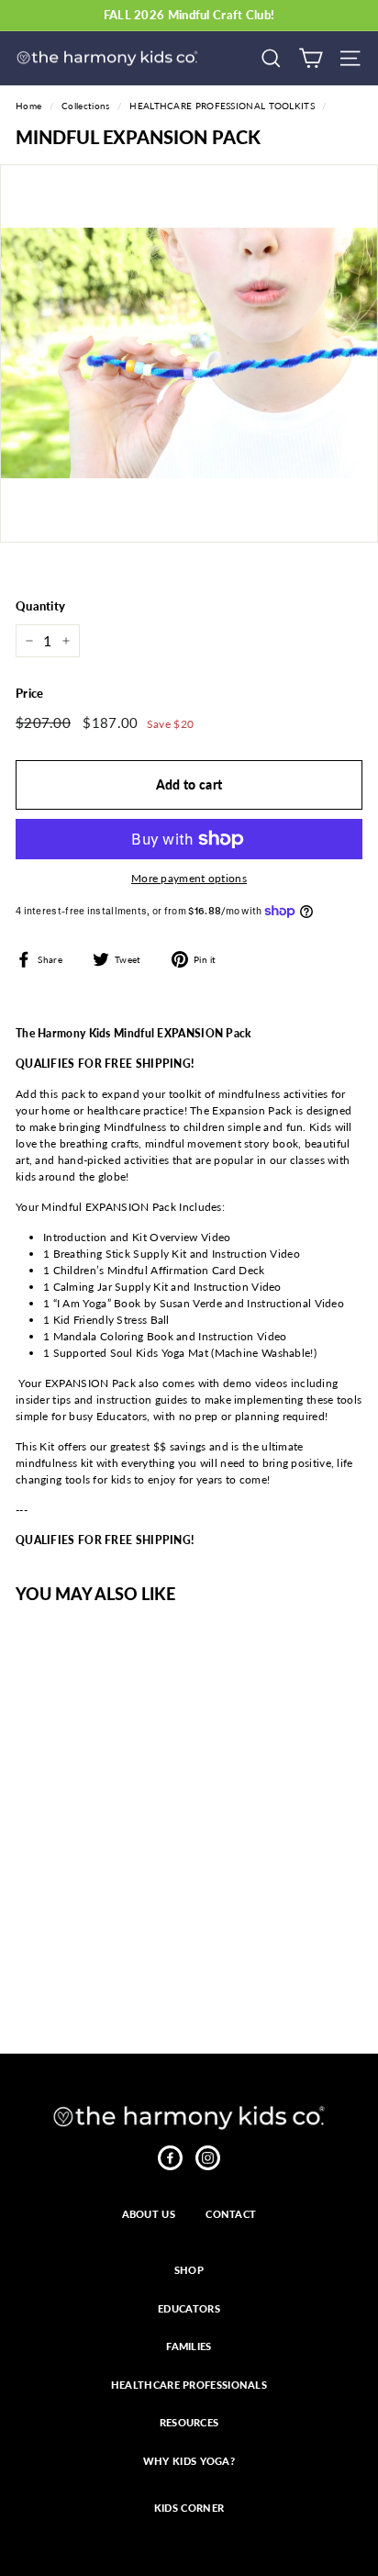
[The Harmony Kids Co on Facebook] (170, 2158)
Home (28, 106)
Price (30, 693)
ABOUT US (149, 2214)
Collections (85, 106)
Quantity (40, 606)
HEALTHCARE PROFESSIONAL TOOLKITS (222, 106)
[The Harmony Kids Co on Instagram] (208, 2158)
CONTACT (231, 2214)
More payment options (189, 878)
